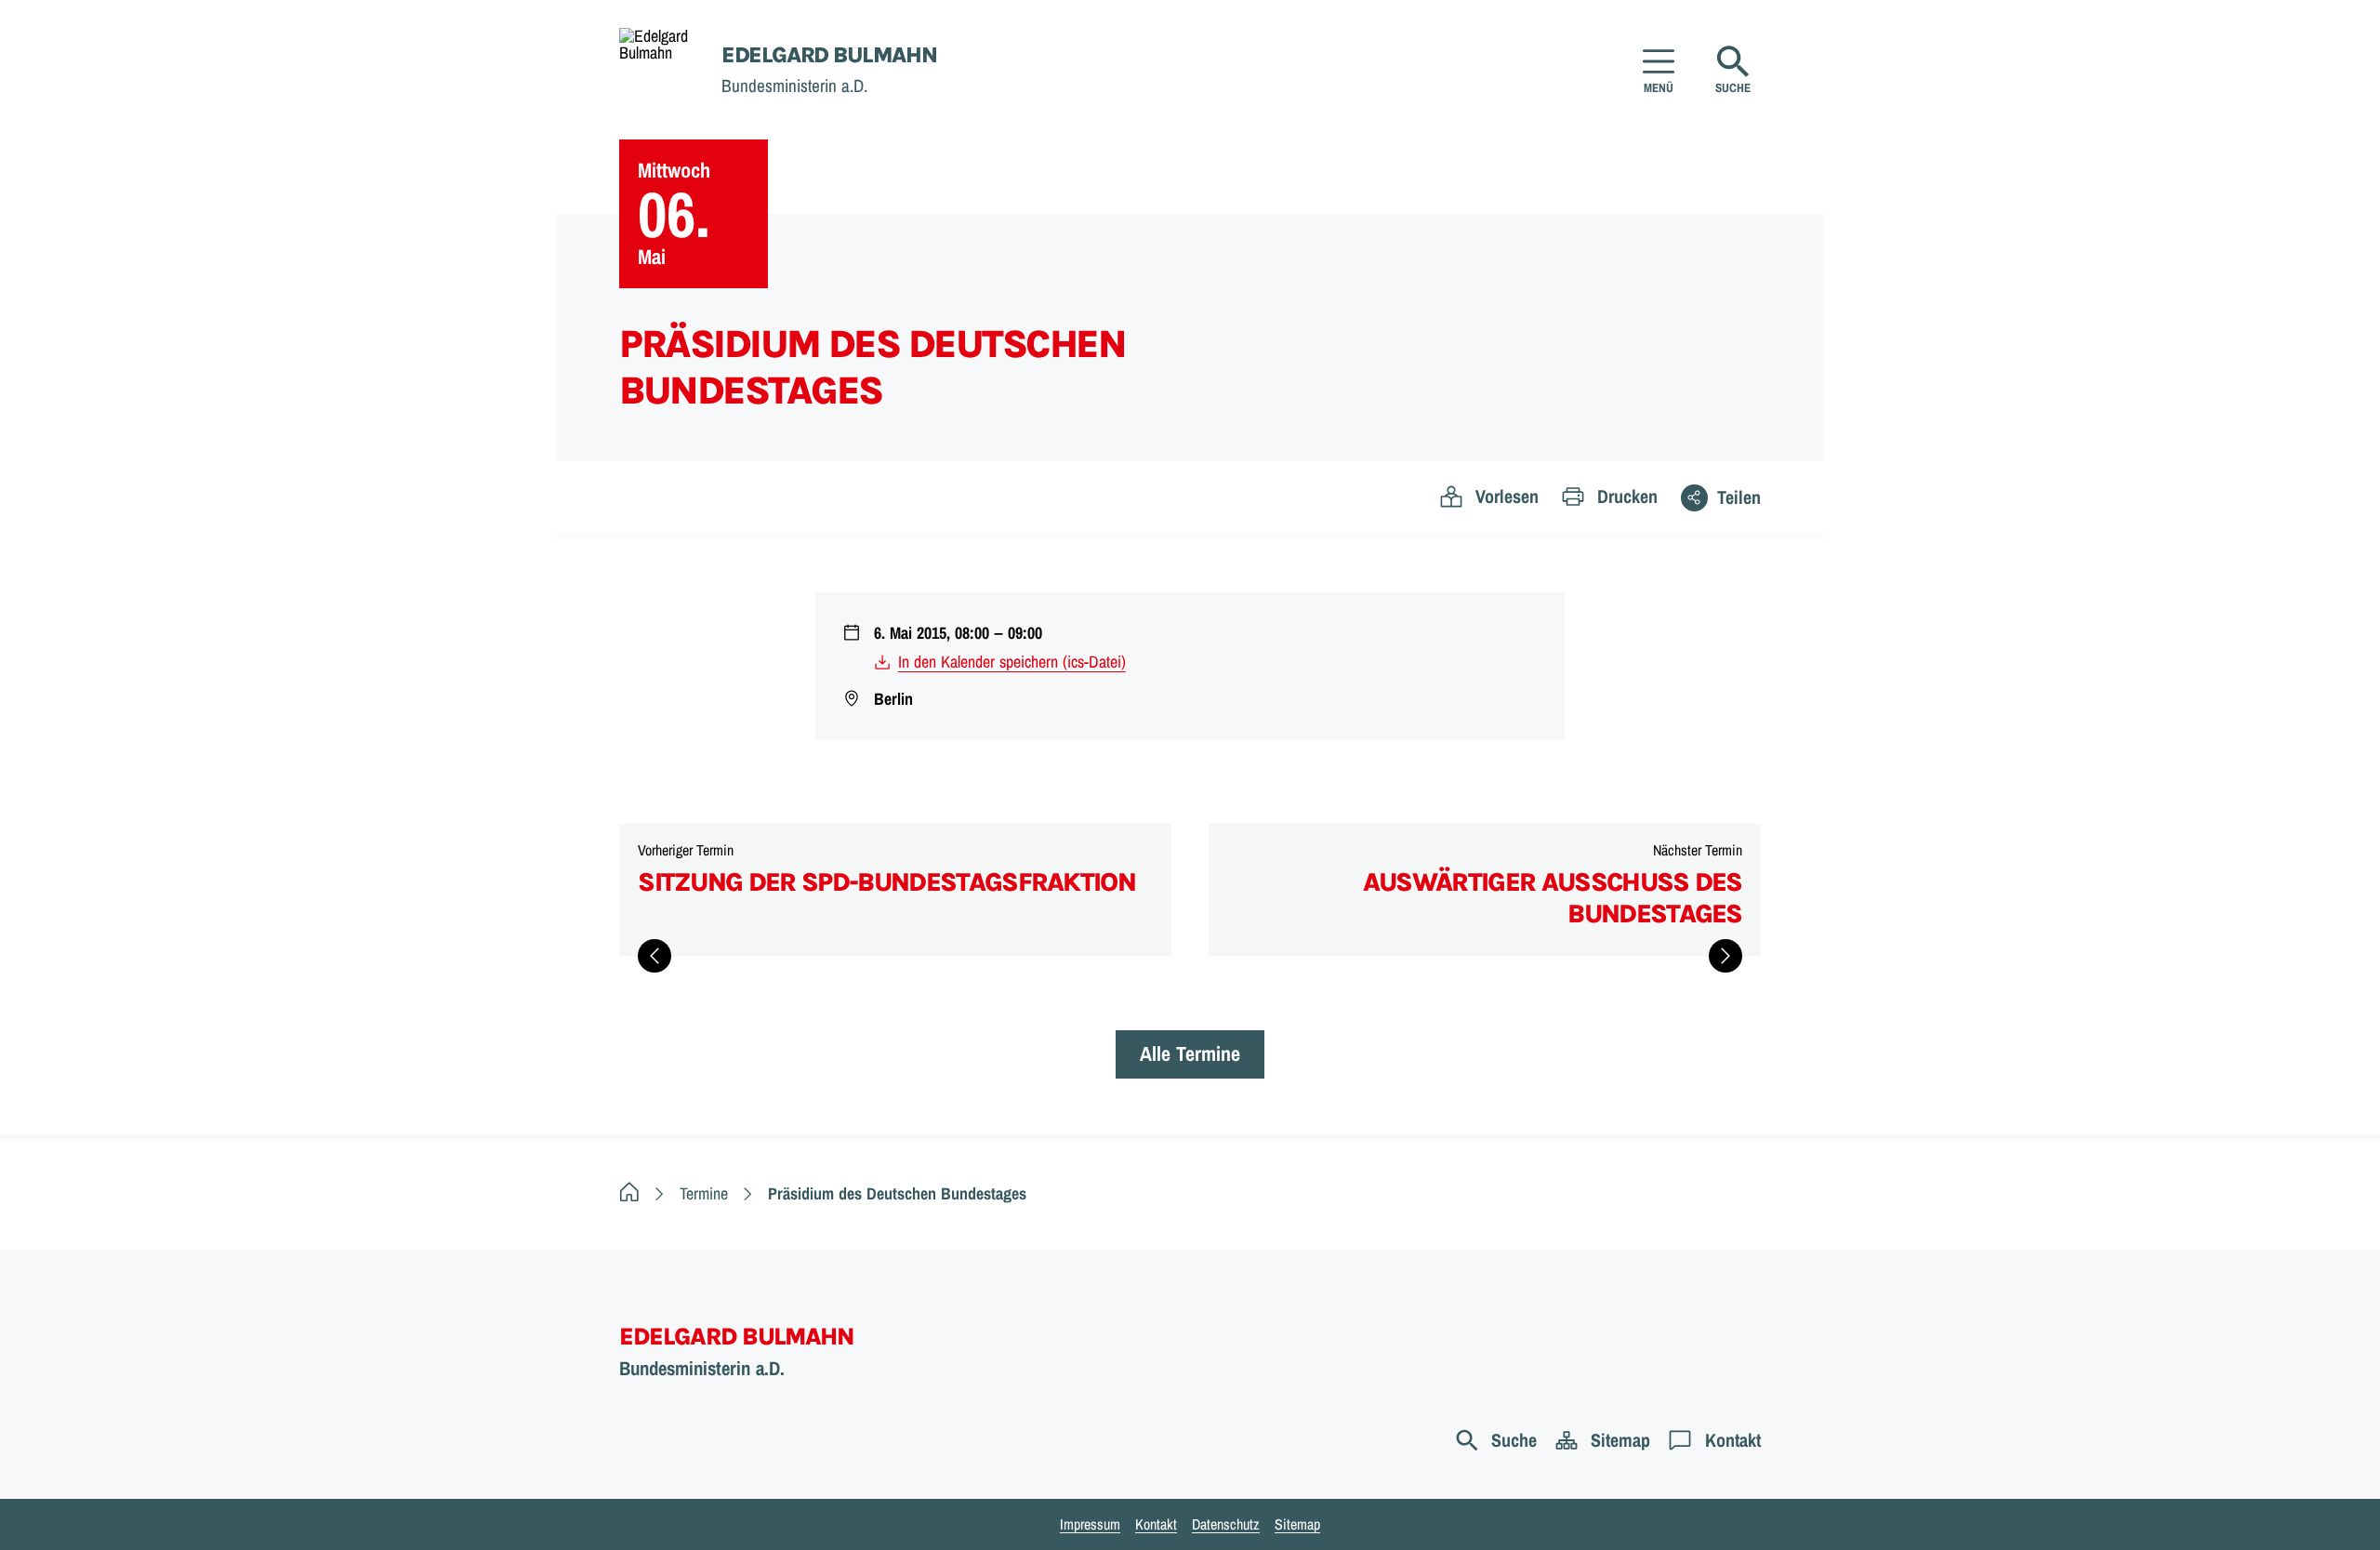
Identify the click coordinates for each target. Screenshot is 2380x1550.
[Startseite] (629, 1193)
